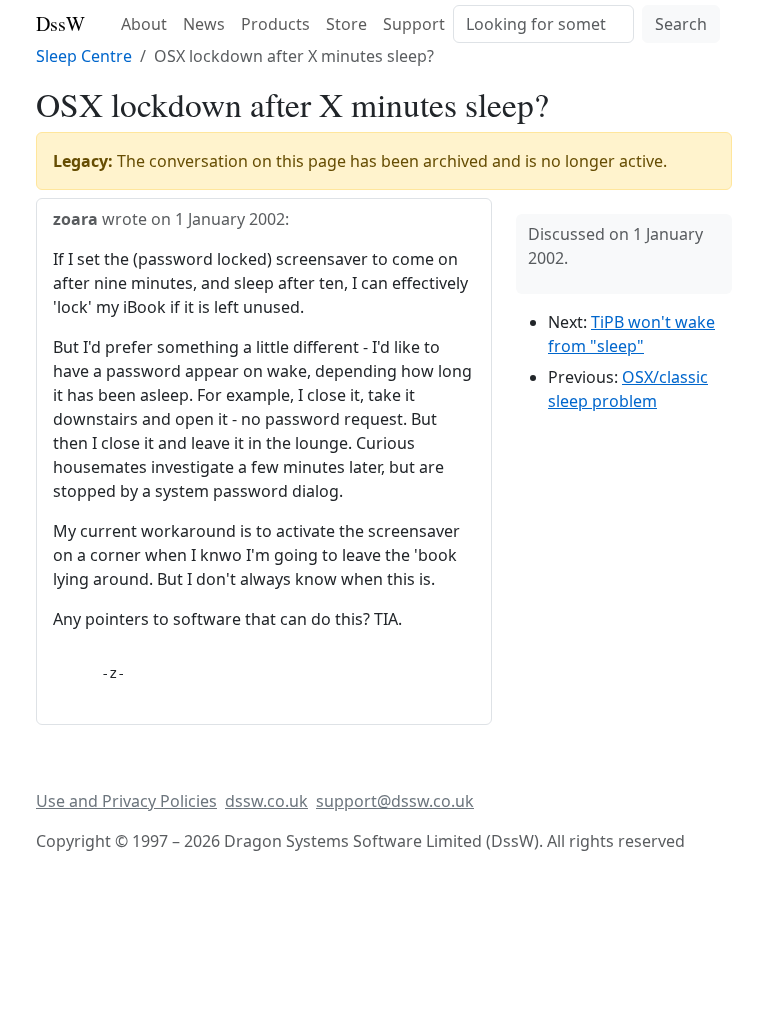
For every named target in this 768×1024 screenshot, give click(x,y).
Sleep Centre (84, 56)
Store (346, 24)
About (144, 24)
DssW (60, 23)
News (204, 24)
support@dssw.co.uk (395, 801)
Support (414, 24)
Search (681, 24)
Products (275, 24)
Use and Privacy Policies (126, 801)
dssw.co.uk (266, 801)
